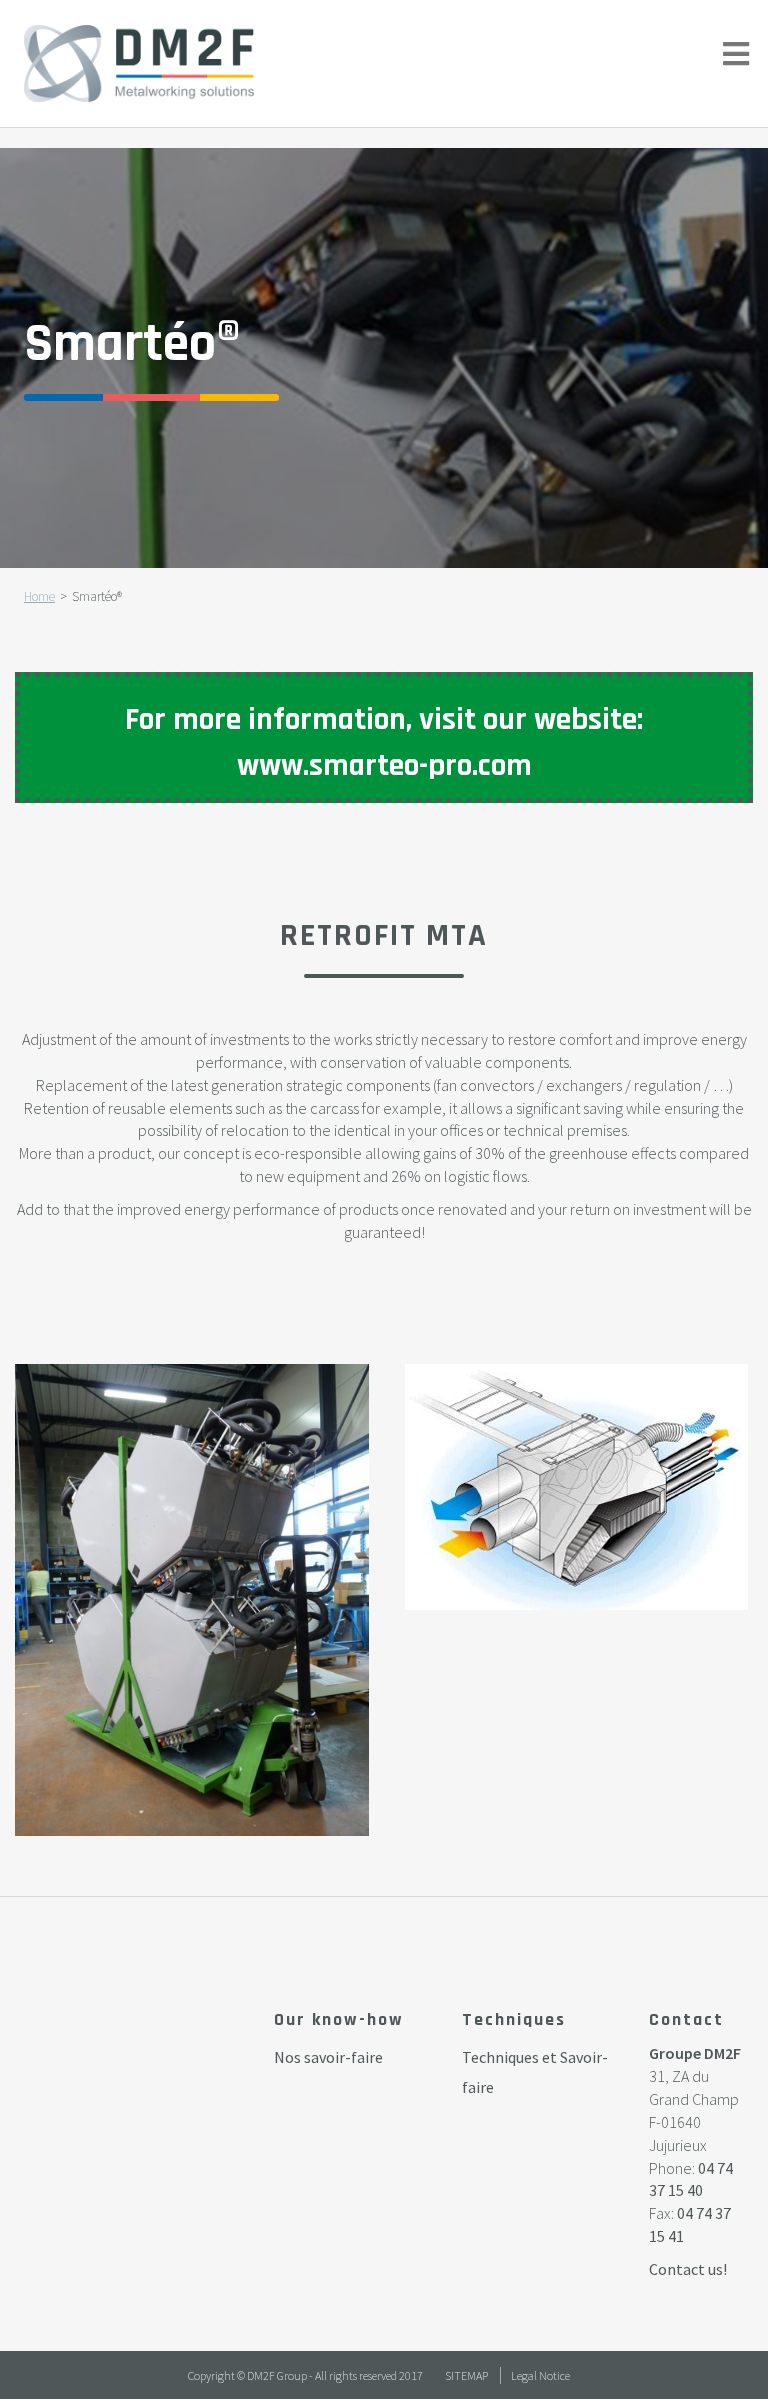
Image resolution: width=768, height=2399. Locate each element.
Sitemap (466, 2375)
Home (39, 596)
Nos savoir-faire (328, 2057)
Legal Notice (540, 2375)
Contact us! (688, 2269)
